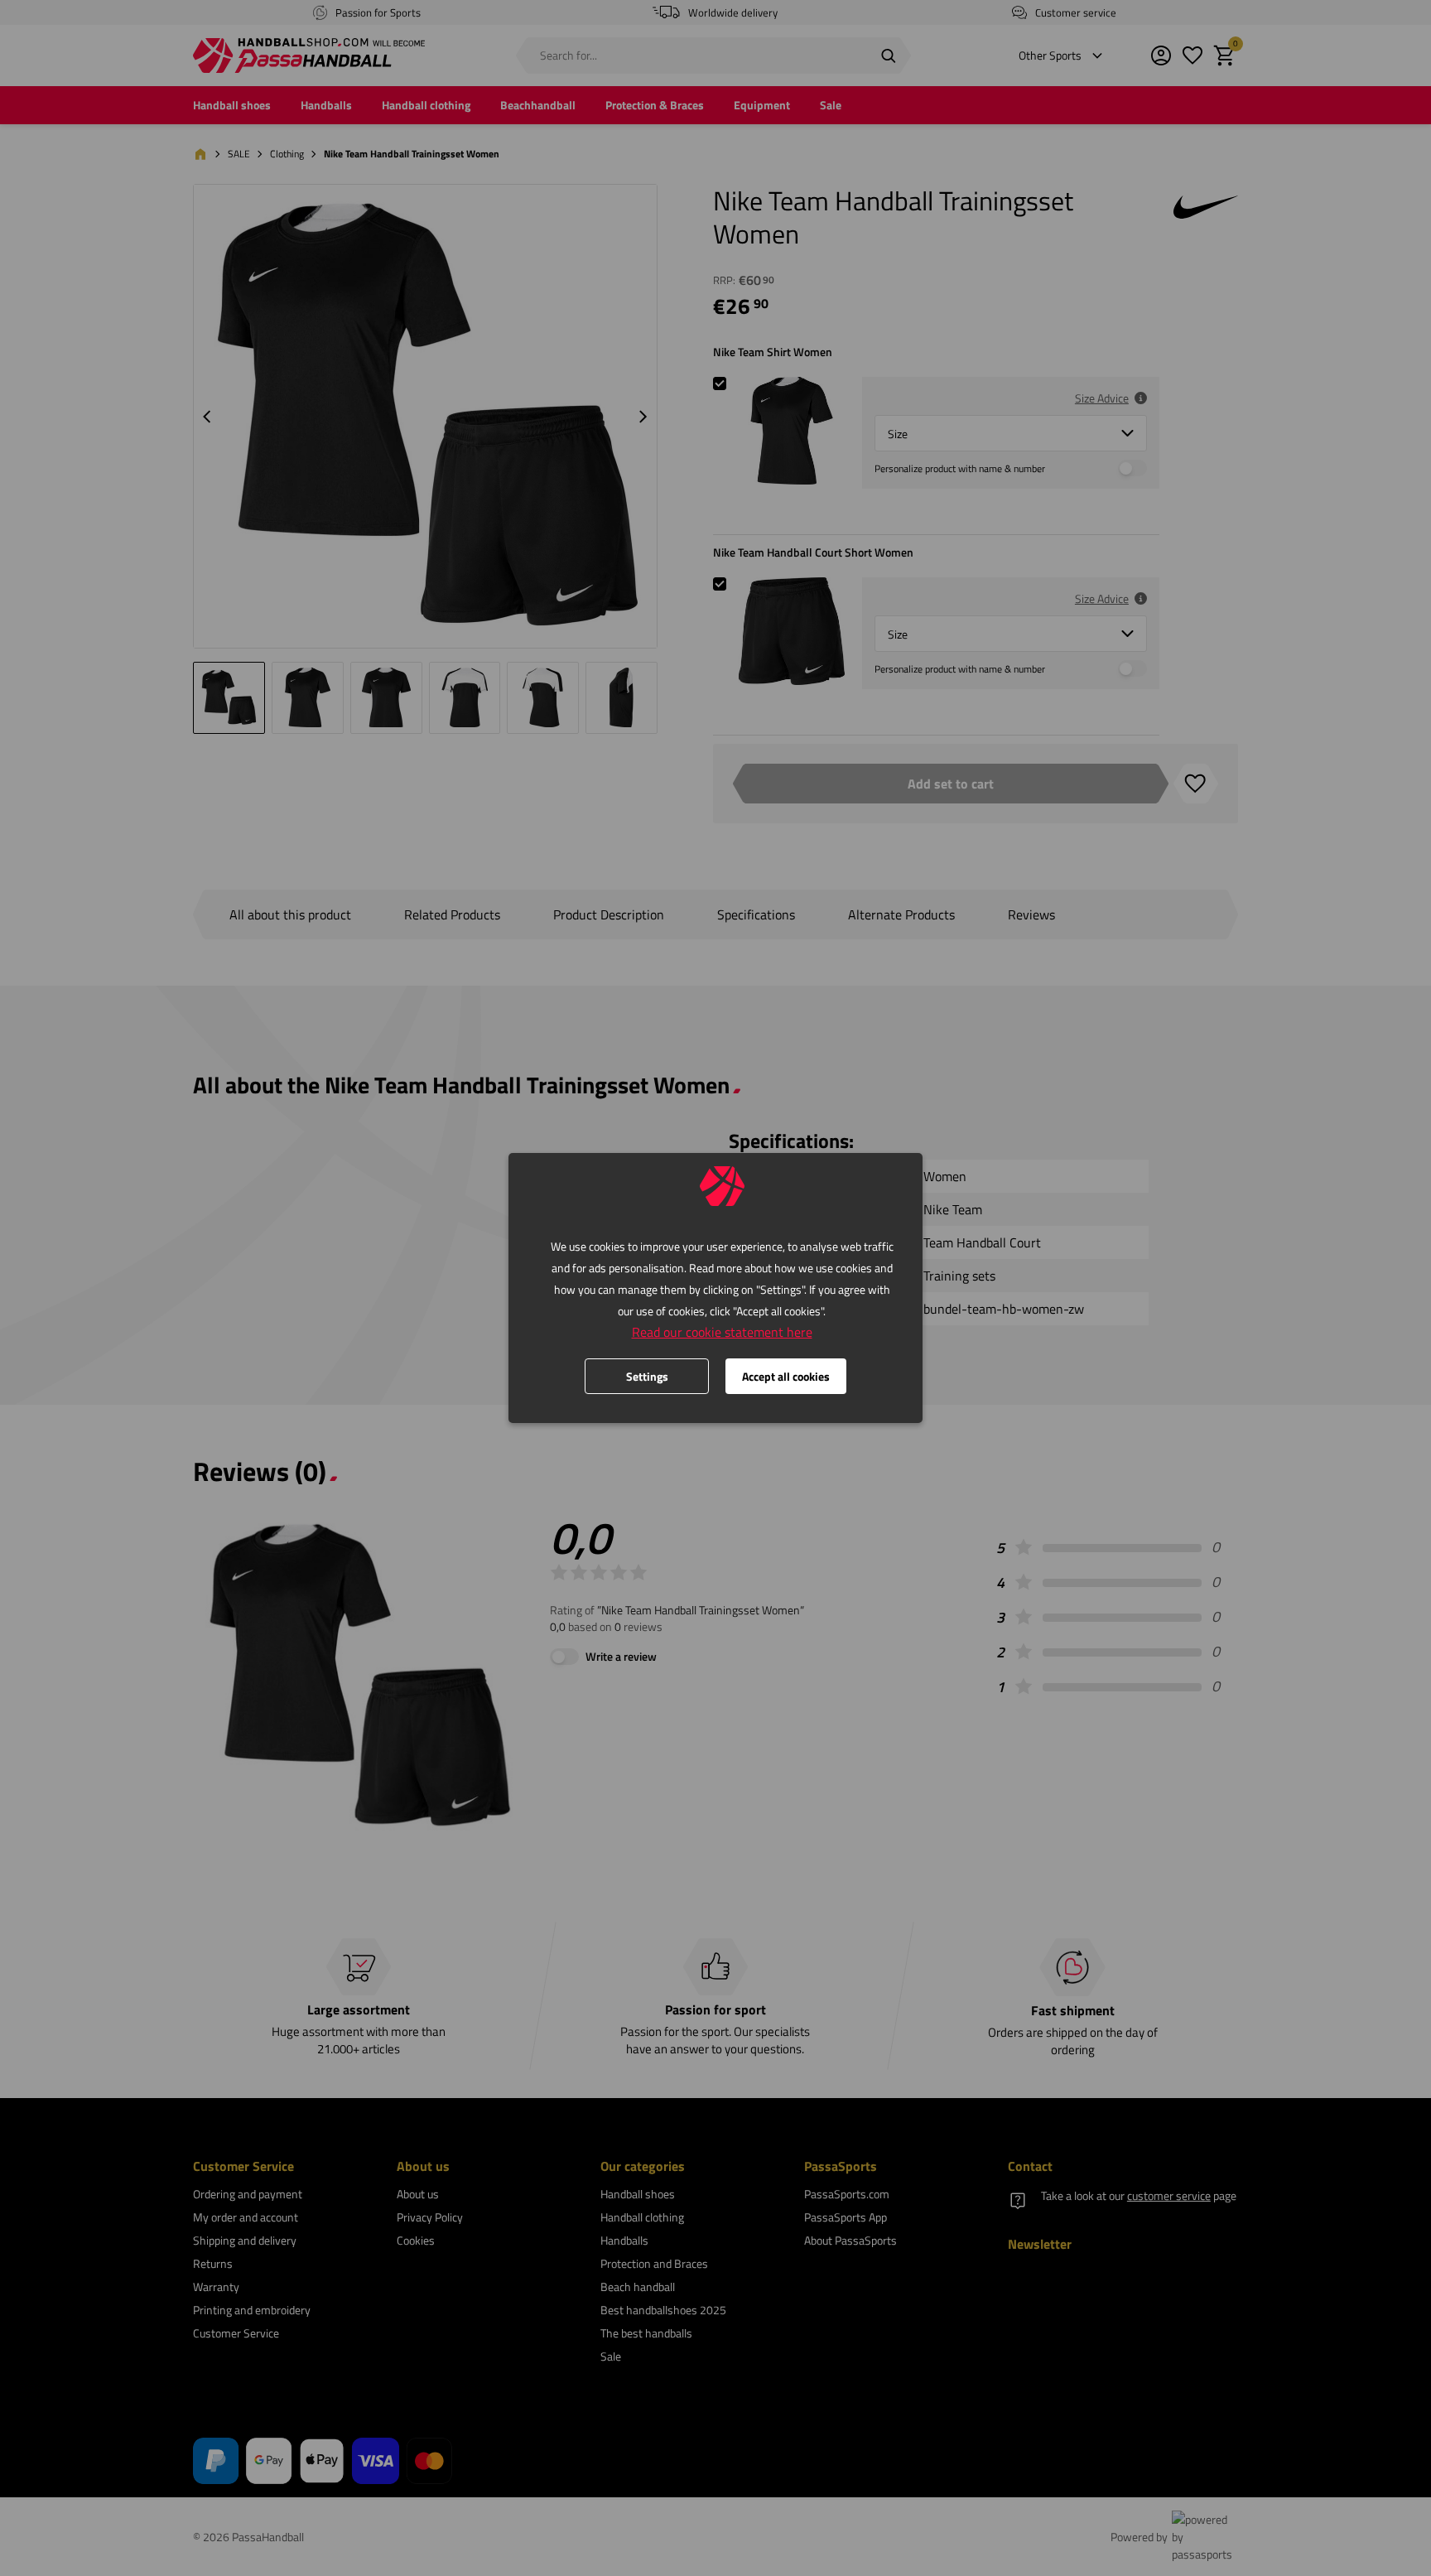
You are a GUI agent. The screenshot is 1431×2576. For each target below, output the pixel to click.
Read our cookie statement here (722, 1332)
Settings (647, 1376)
